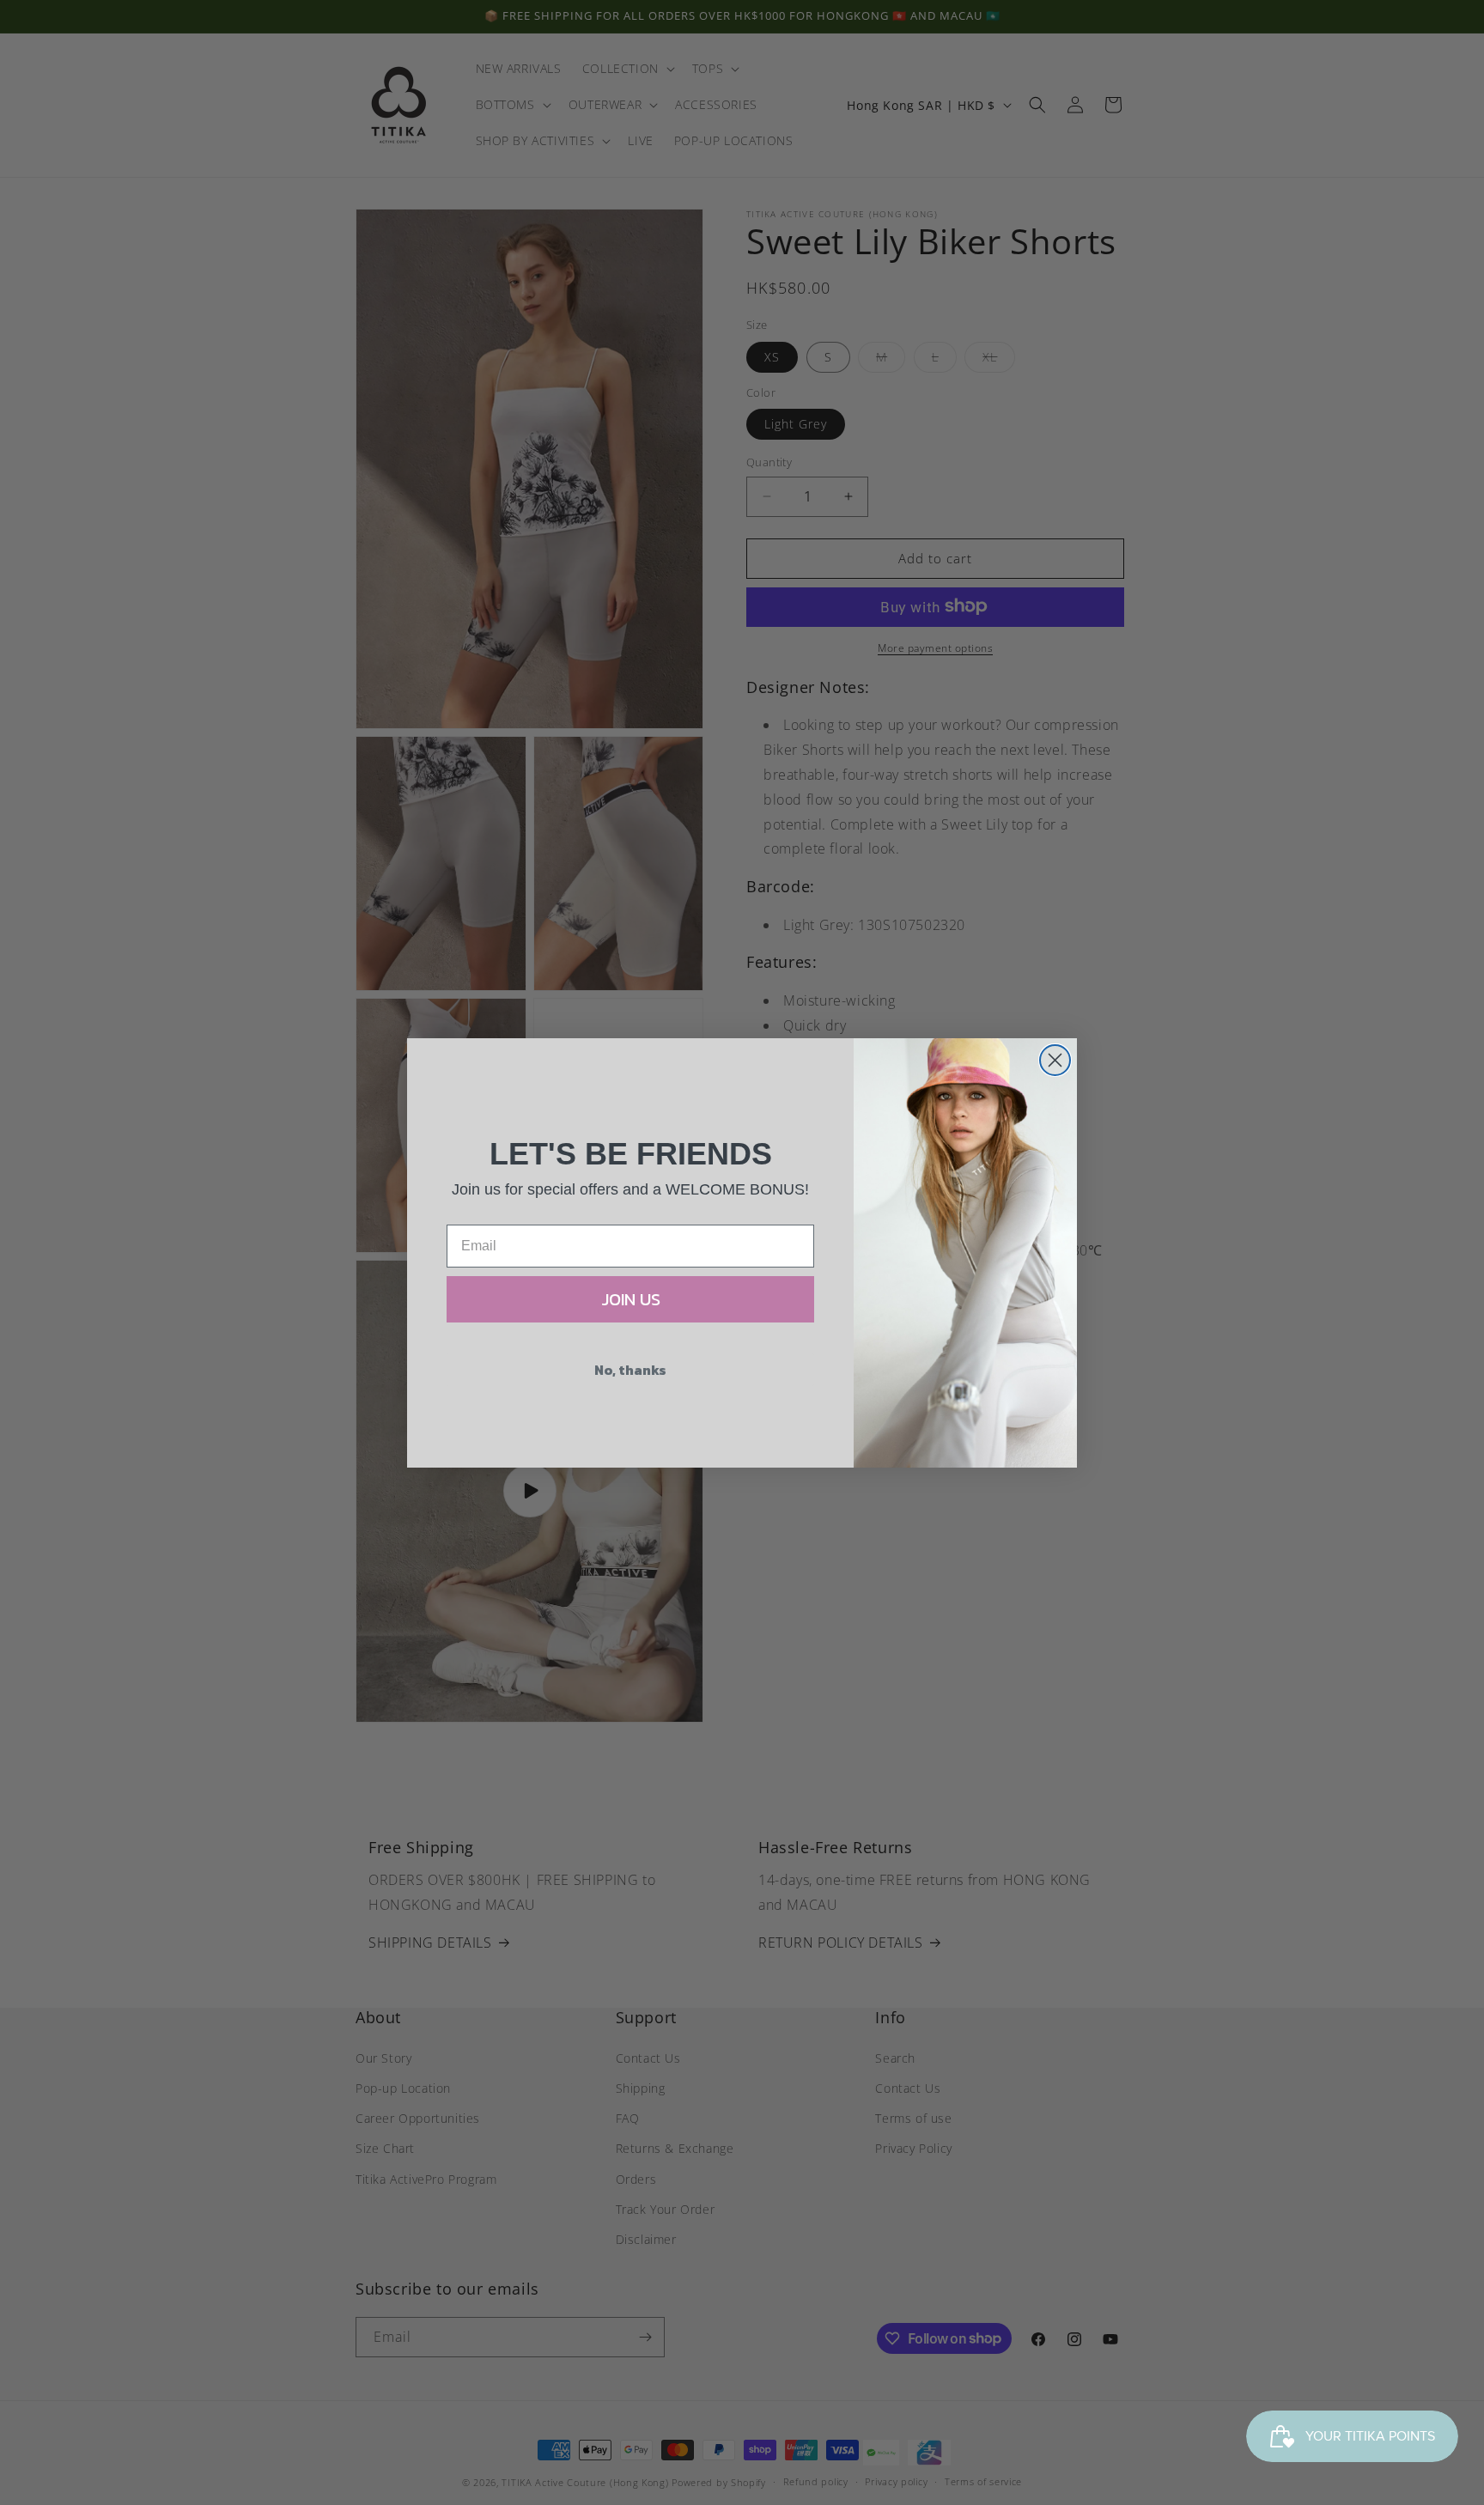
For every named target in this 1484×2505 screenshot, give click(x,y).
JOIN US (631, 1299)
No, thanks (630, 1370)
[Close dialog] (1055, 1060)
